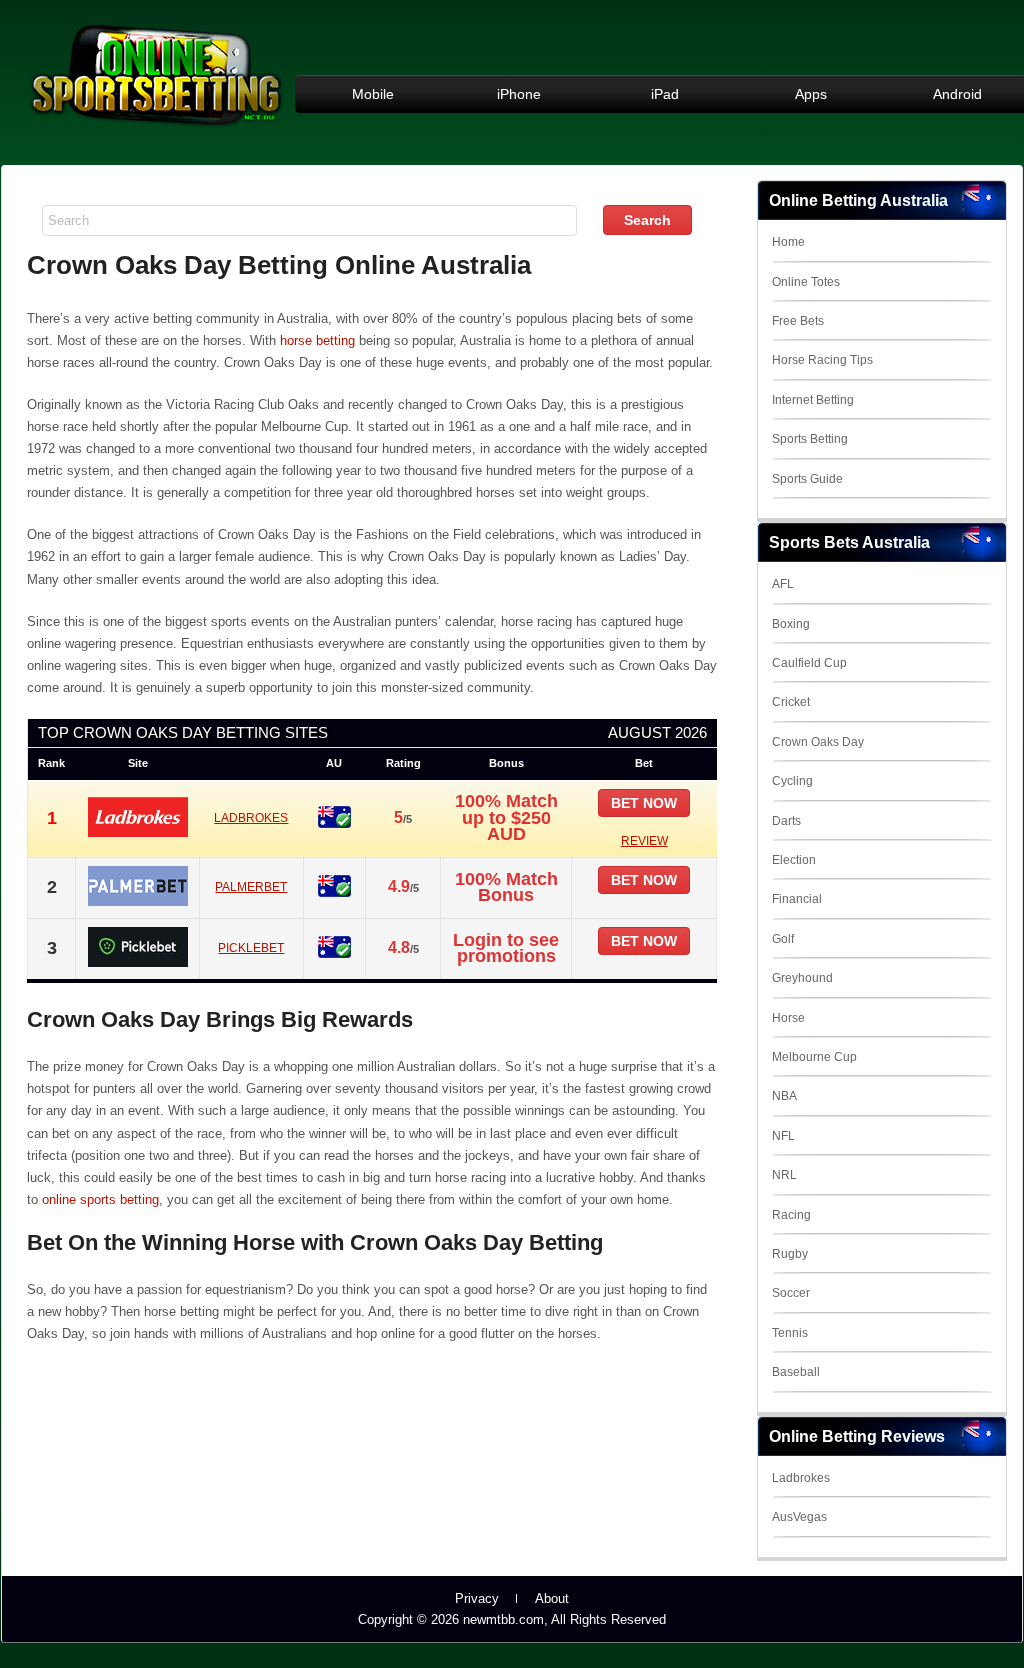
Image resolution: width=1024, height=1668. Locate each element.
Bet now (644, 803)
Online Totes (806, 282)
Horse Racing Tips (822, 360)
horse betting (317, 340)
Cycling (792, 781)
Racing (791, 1215)
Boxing (791, 624)
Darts (786, 821)
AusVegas (799, 1517)
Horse (788, 1018)
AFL (783, 584)
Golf (783, 939)
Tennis (790, 1333)
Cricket (791, 702)
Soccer (791, 1293)
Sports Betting (810, 439)
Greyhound (802, 978)
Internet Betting (813, 400)
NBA (784, 1096)
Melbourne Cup (814, 1057)
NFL (783, 1136)
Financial (797, 899)
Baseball (796, 1372)
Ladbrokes (801, 1478)
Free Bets (798, 321)
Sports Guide (807, 479)
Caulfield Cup (809, 663)
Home (788, 242)
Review (644, 841)
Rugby (790, 1254)
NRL (784, 1175)
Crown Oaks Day (818, 742)
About (552, 1598)
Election (794, 860)
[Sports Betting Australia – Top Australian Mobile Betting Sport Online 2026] (156, 131)
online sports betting (100, 1199)
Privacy (477, 1598)
